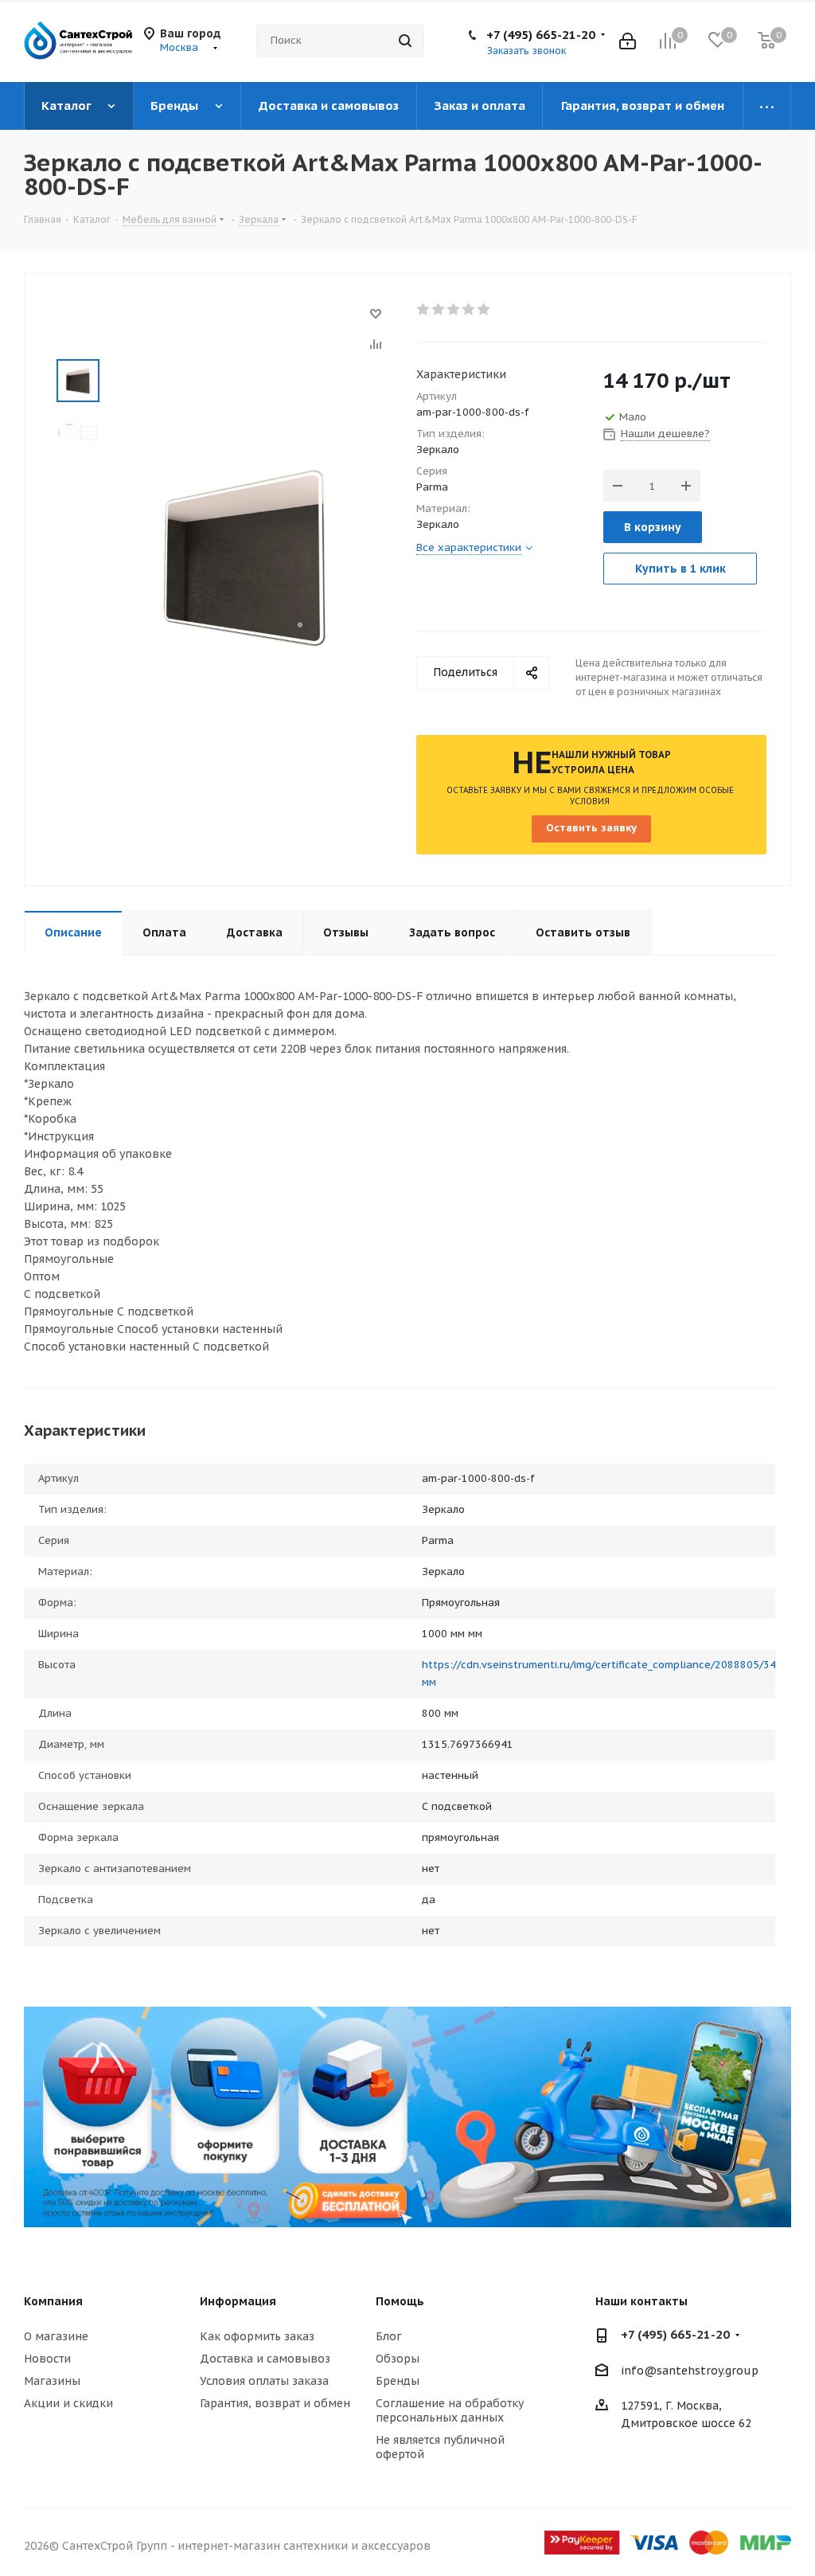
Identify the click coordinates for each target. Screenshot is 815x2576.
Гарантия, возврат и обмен (275, 2403)
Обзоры (398, 2359)
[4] (469, 310)
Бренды (398, 2381)
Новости (47, 2359)
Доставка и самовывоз (265, 2359)
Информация (238, 2301)
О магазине (56, 2336)
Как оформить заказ (257, 2336)
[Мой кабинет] (628, 41)
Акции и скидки (68, 2403)
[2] (439, 310)
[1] (424, 310)
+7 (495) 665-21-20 (541, 35)
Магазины (52, 2381)
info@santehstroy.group (690, 2371)
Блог (389, 2336)
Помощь (400, 2301)
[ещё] (767, 106)
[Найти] (405, 41)
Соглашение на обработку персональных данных (450, 2410)
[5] (484, 310)
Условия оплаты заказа (264, 2381)
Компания (53, 2301)
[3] (454, 310)
